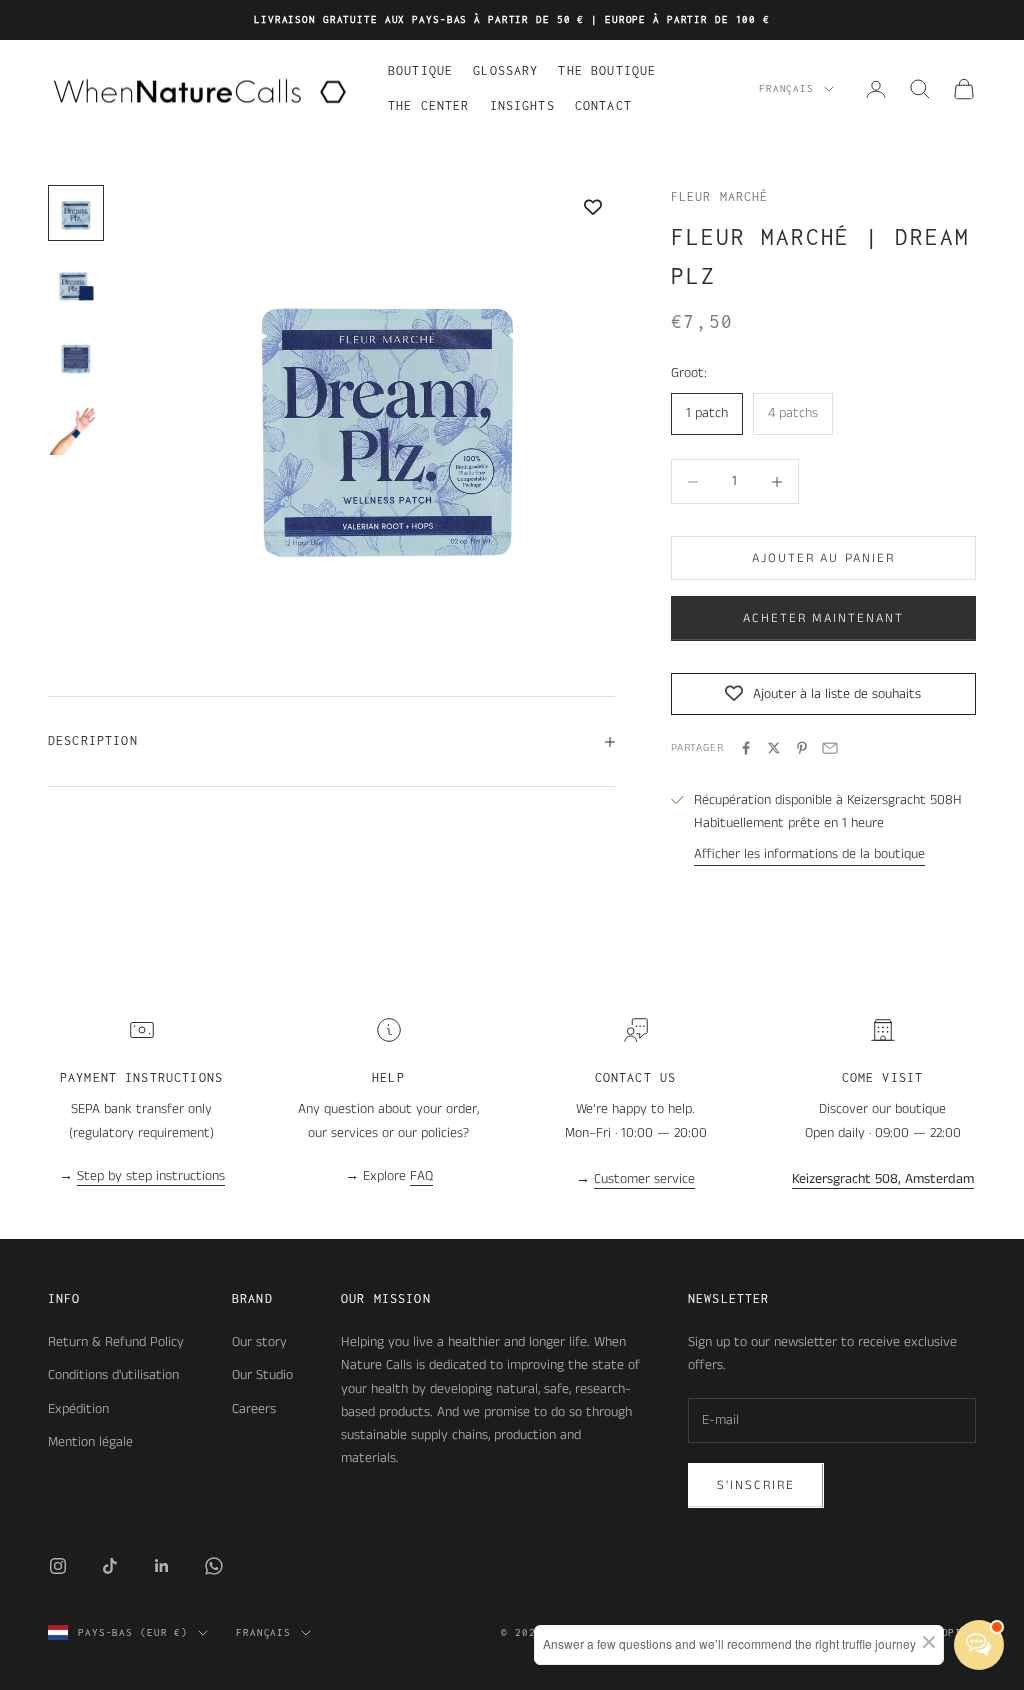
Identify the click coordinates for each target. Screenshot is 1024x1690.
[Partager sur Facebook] (746, 748)
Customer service (644, 1179)
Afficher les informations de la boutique (809, 854)
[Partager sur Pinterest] (802, 748)
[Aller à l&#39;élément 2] (76, 285)
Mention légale (90, 1442)
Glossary (505, 70)
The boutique (607, 70)
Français (786, 88)
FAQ (421, 1176)
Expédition (78, 1409)
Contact (603, 105)
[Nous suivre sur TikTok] (110, 1566)
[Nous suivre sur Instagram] (58, 1566)
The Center (429, 105)
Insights (522, 105)
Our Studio (262, 1375)
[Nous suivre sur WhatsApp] (214, 1566)
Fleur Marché (720, 196)
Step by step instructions (151, 1176)
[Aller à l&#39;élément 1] (76, 213)
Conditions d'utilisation (113, 1375)
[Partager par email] (830, 748)
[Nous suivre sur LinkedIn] (162, 1566)
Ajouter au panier (823, 558)
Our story (259, 1342)
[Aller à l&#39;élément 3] (76, 357)
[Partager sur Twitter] (774, 748)
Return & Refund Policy (116, 1342)
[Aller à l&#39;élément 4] (76, 429)
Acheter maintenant (823, 618)
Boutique (420, 70)
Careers (254, 1409)
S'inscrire (756, 1485)
